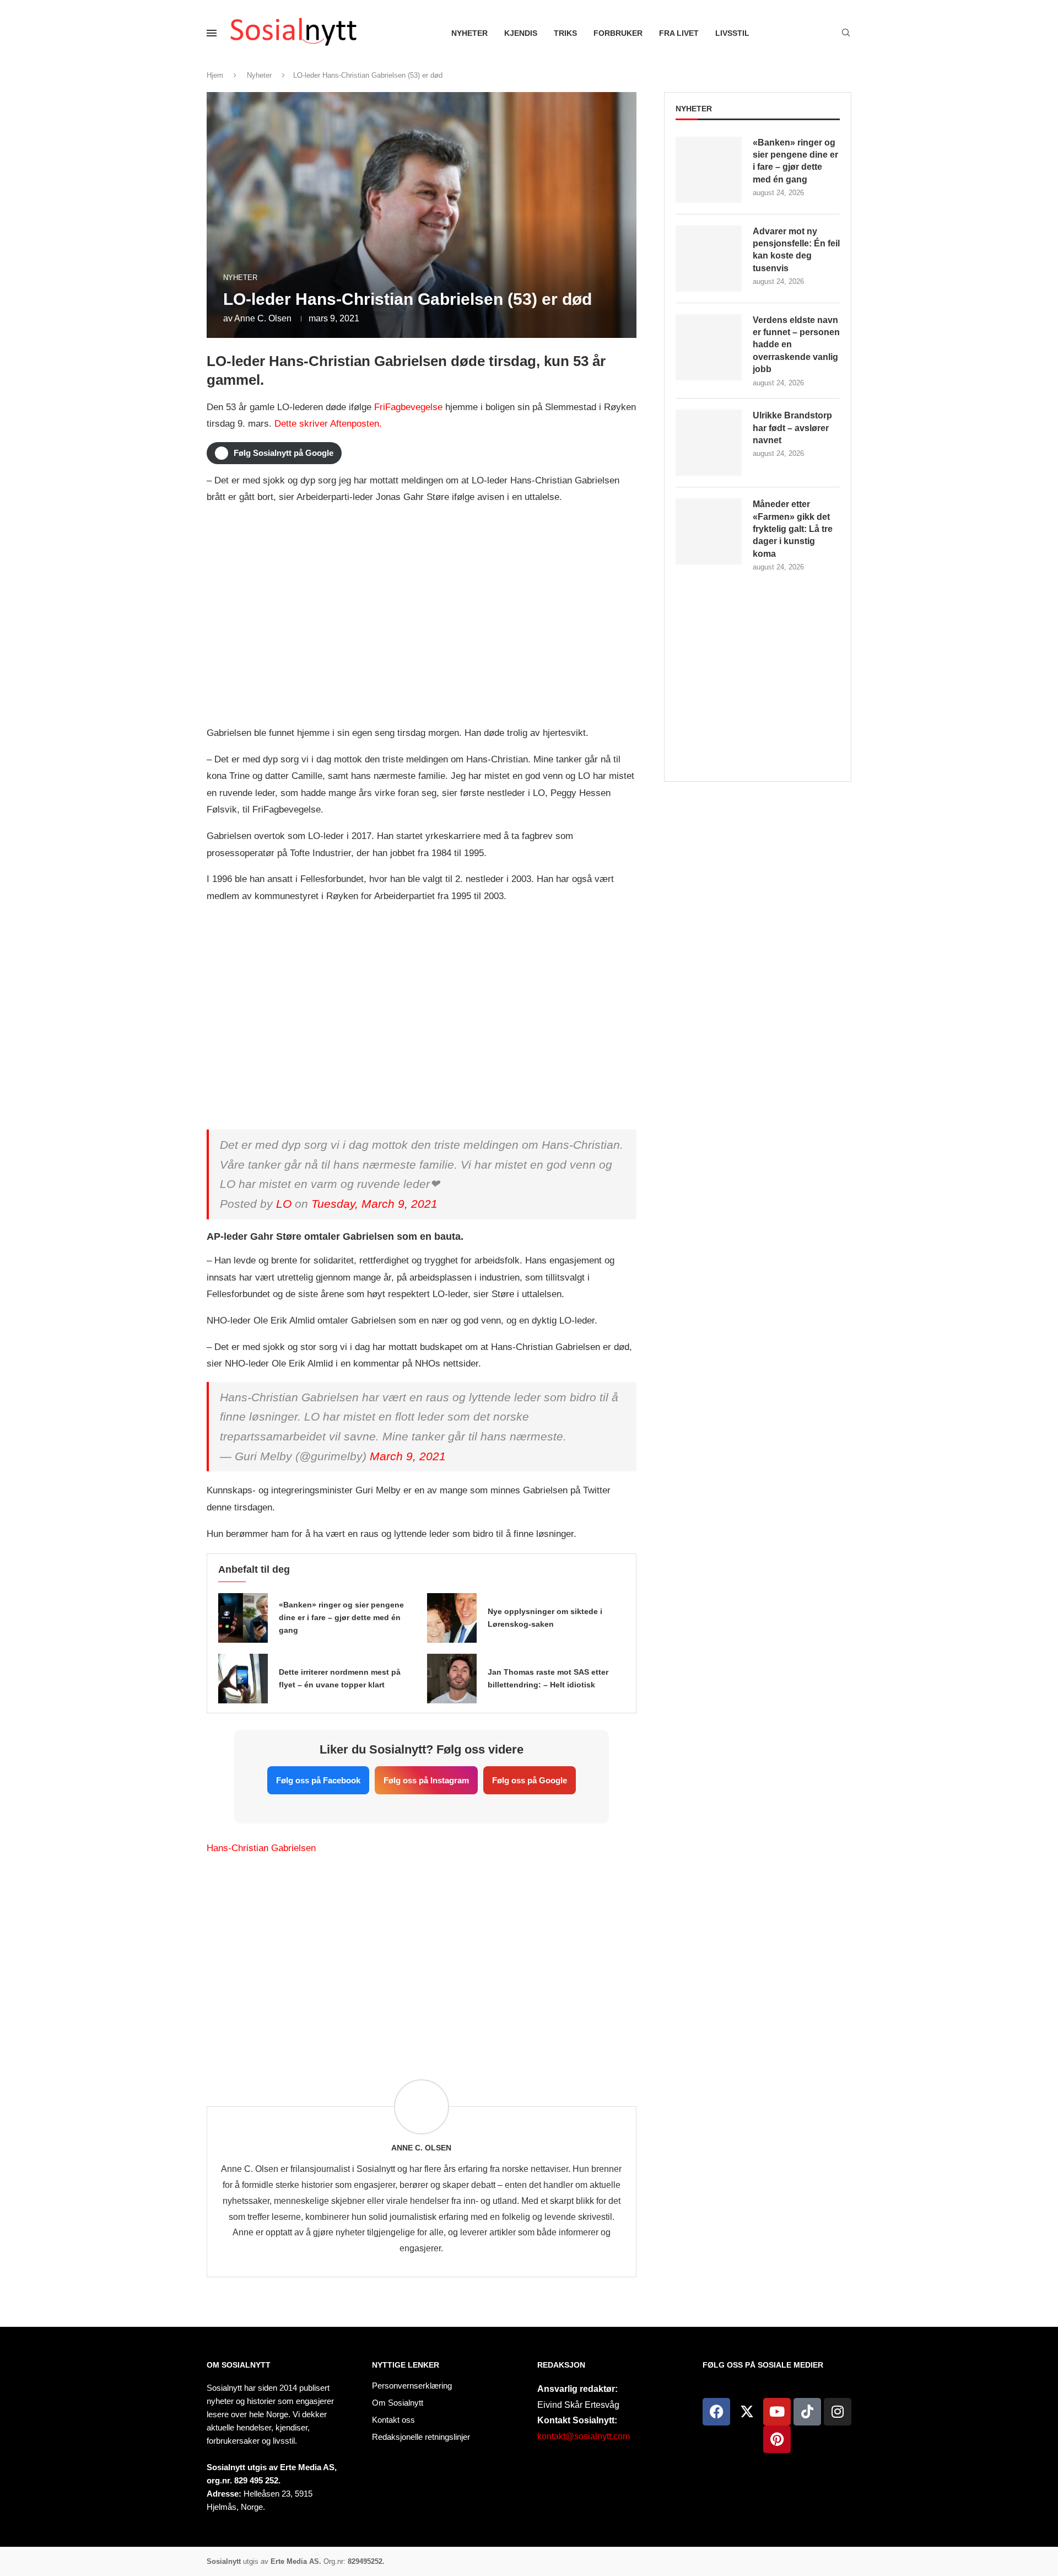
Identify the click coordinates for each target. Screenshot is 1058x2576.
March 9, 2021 (408, 1456)
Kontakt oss (393, 2420)
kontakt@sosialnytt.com (584, 2436)
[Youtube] (777, 2412)
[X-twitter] (747, 2412)
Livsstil (732, 33)
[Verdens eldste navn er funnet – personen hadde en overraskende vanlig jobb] (709, 347)
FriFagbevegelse (408, 407)
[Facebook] (716, 2412)
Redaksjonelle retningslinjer (421, 2437)
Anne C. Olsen (263, 318)
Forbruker (618, 33)
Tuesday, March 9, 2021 (374, 1204)
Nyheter (469, 33)
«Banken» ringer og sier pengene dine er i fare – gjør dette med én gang (341, 1617)
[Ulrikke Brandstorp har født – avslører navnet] (709, 443)
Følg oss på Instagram (426, 1780)
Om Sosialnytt (239, 2365)
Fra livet (679, 33)
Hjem (215, 75)
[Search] (846, 33)
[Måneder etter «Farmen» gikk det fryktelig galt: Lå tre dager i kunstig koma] (709, 531)
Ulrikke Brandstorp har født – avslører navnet (792, 428)
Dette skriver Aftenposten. (328, 424)
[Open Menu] (212, 33)
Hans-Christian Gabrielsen (261, 1848)
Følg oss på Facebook (318, 1780)
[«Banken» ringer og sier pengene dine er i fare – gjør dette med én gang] (243, 1618)
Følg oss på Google (530, 1780)
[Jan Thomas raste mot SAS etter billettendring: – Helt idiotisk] (452, 1679)
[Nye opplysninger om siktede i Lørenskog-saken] (452, 1618)
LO (284, 1204)
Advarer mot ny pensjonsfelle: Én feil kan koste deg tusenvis (796, 250)
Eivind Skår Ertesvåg (578, 2405)
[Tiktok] (807, 2412)
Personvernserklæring (412, 2386)
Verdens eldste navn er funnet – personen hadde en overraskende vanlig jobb (796, 345)
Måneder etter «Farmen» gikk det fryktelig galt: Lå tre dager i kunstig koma (793, 529)
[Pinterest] (777, 2439)
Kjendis (521, 33)
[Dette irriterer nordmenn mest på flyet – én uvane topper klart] (243, 1679)
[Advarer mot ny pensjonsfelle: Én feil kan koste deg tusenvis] (709, 259)
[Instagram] (838, 2412)
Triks (565, 33)
